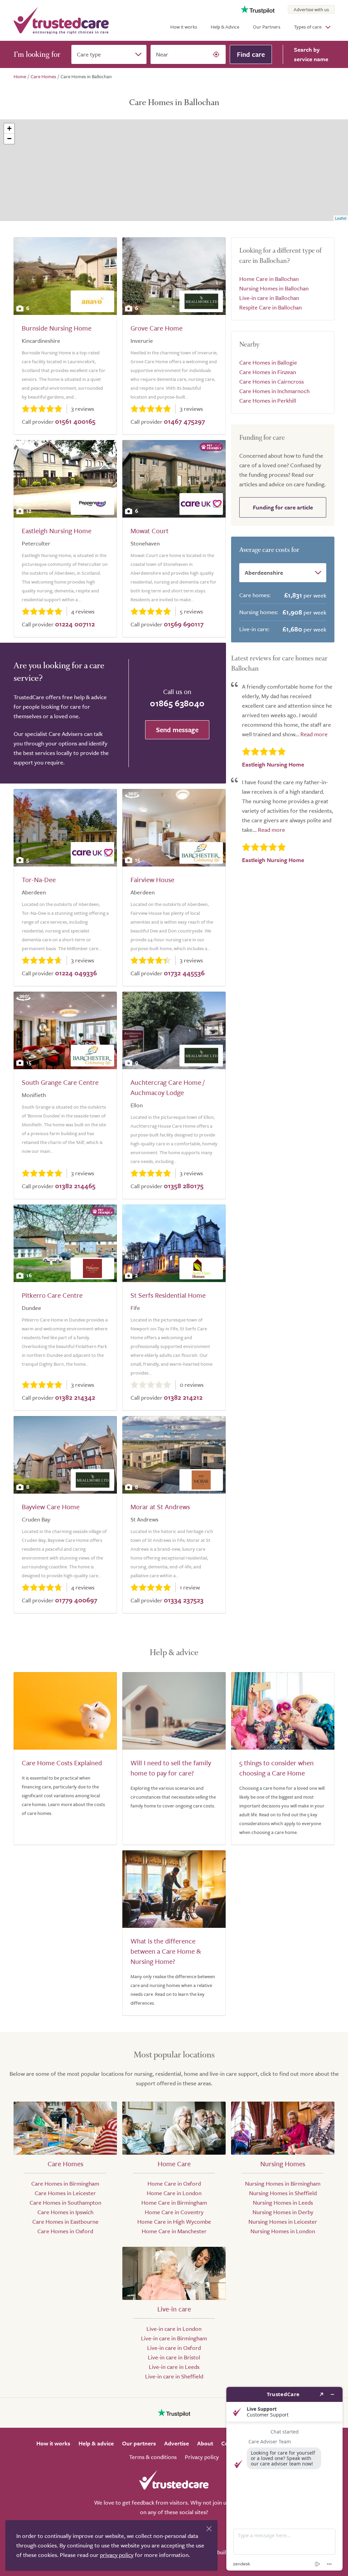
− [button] (9, 139)
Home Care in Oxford (174, 2183)
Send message (177, 730)
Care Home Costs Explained (62, 1763)
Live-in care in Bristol (174, 2357)
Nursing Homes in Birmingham (283, 2183)
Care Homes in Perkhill (268, 400)
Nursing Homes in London (283, 2231)
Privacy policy (202, 2457)
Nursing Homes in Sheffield (283, 2193)
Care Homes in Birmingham (65, 2183)
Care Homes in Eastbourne (65, 2221)
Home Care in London (174, 2193)
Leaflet (341, 218)
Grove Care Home (156, 328)
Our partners (139, 2443)
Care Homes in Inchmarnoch (274, 391)
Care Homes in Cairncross (272, 381)
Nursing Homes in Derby (283, 2212)
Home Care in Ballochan (269, 279)
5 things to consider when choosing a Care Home (276, 1768)
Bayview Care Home (51, 1507)
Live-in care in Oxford (174, 2348)
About (205, 2443)
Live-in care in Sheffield (174, 2376)
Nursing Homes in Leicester (283, 2221)
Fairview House (152, 880)
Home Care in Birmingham (174, 2202)
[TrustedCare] (61, 20)
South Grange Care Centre (60, 1082)
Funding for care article (283, 507)
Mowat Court (150, 531)
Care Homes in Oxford (65, 2231)
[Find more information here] (284, 2479)
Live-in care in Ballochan (269, 298)
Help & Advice (225, 27)
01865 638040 (177, 703)
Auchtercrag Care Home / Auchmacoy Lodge (168, 1087)
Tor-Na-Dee (39, 880)
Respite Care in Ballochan (271, 307)
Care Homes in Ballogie (268, 362)
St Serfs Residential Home (168, 1295)
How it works (184, 27)
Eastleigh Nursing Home (57, 531)
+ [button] (9, 128)
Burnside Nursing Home (57, 328)
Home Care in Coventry (174, 2212)
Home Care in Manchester (174, 2231)
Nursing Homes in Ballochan (274, 288)
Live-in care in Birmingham (174, 2338)
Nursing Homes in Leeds (283, 2202)
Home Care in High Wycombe (174, 2221)
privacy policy (117, 2555)
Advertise (177, 2443)
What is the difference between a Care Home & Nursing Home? (166, 1951)
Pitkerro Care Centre (52, 1295)
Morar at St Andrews (160, 1507)
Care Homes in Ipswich (65, 2212)
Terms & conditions (153, 2457)
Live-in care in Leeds (174, 2367)
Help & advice (96, 2443)
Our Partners (267, 27)
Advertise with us (311, 9)
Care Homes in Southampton (65, 2202)
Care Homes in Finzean (268, 372)
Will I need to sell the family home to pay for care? (171, 1768)
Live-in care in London (174, 2329)
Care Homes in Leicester (65, 2193)
